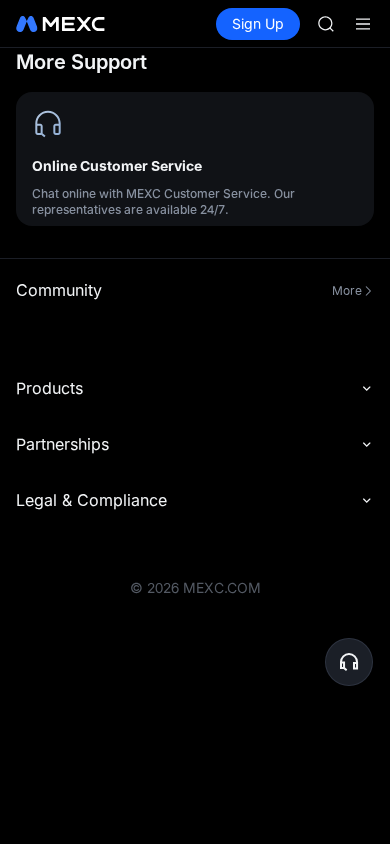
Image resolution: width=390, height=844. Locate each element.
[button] (349, 662)
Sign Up (258, 23)
